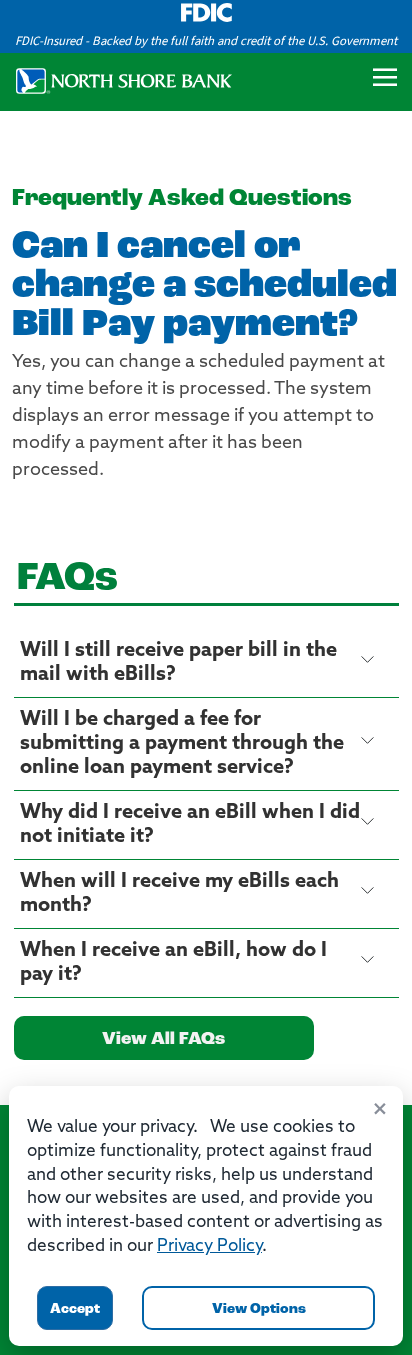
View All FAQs (163, 1040)
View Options (259, 1309)
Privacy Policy (209, 1246)
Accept (75, 1309)
